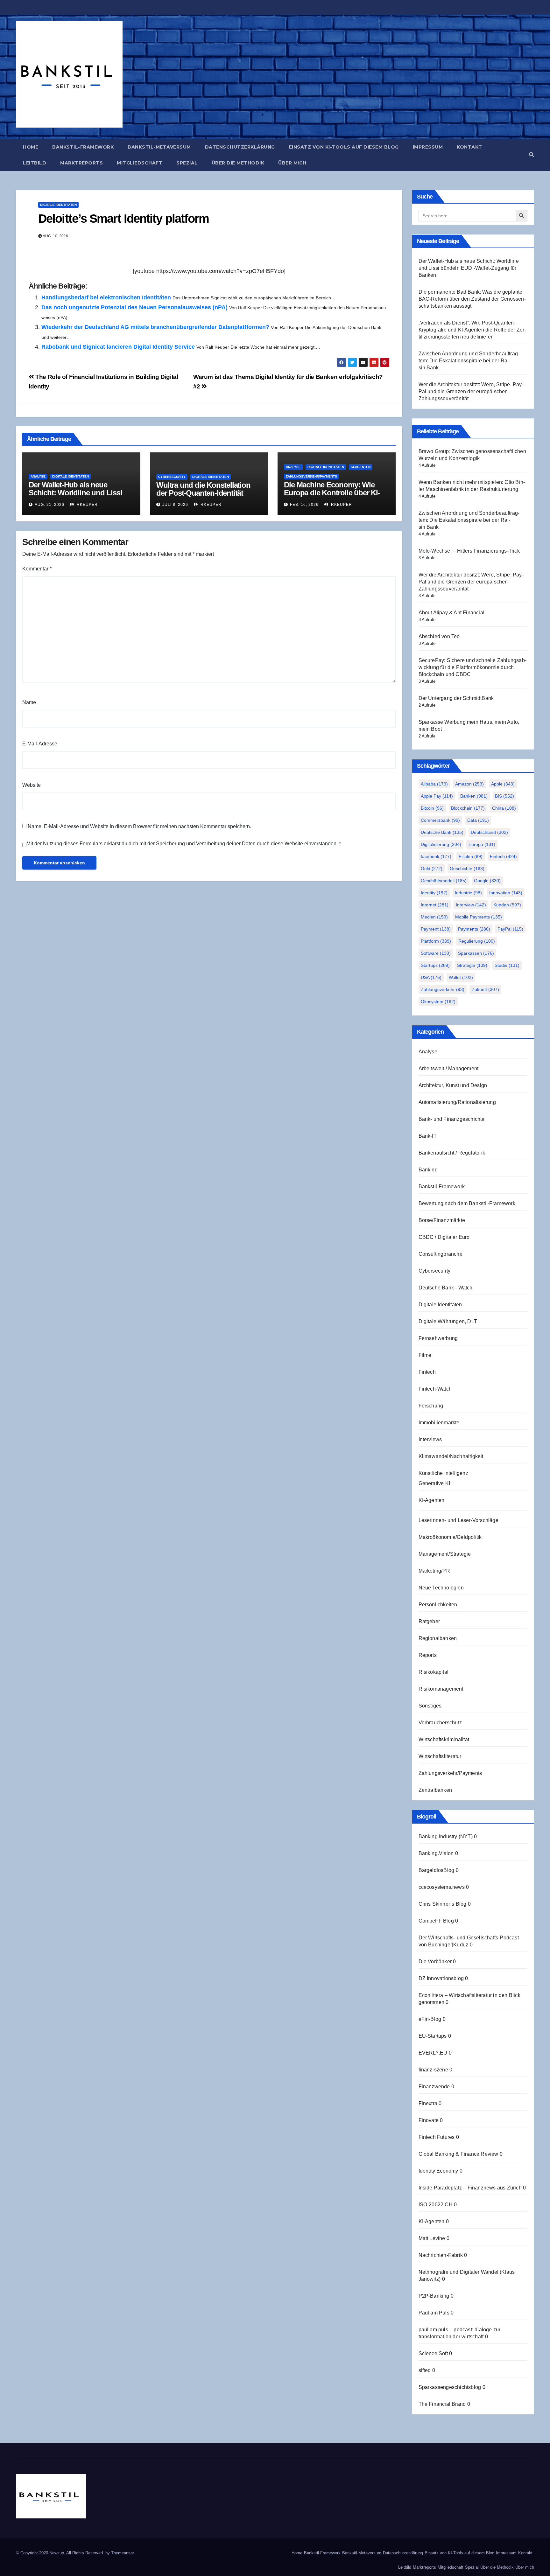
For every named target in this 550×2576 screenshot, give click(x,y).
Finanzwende (434, 2087)
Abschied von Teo (439, 636)
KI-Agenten (361, 467)
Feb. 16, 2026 (304, 505)
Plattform (436, 941)
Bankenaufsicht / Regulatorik (452, 1153)
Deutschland (489, 832)
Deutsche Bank (442, 832)
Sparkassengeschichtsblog (450, 2387)
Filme (425, 1355)
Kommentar (37, 569)
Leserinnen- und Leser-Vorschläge (458, 1520)
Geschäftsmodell (444, 881)
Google (487, 881)
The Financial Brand (442, 2404)
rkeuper (87, 505)
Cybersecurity (172, 477)
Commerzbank (440, 820)
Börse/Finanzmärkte (442, 1220)
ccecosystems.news (442, 1887)
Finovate (429, 2120)
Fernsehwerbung (438, 1338)
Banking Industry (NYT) (446, 1836)
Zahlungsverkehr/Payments (311, 476)
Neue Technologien (441, 1588)
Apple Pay (437, 796)
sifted (425, 2370)
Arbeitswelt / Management (449, 1068)
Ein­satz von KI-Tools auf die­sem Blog (344, 147)
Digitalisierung (441, 844)
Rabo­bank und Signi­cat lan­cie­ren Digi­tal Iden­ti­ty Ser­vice (118, 347)
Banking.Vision (436, 1853)
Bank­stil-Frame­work (83, 147)
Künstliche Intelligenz (443, 1473)
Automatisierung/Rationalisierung (457, 1102)
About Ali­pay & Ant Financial (452, 613)
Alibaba (434, 784)
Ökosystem (438, 1002)
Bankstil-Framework (442, 1187)
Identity (434, 893)
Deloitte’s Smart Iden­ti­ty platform (123, 219)
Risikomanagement (441, 1689)
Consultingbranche (441, 1254)
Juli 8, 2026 (175, 505)
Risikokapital (434, 1672)
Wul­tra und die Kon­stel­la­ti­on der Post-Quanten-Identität (203, 489)
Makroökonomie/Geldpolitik (450, 1537)
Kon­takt (469, 147)
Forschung (431, 1406)
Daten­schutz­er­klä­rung (240, 147)
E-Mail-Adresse (40, 744)
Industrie (468, 893)
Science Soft (433, 2353)
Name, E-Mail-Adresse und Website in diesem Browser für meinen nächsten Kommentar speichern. (139, 826)
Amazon (469, 784)
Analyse (38, 476)
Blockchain (468, 808)
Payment (436, 929)
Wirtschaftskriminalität (444, 1739)
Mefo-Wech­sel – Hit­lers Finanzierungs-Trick (469, 551)
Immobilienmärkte (439, 1423)
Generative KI (434, 1483)
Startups (435, 965)
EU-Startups (433, 2036)
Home (31, 147)
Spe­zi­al (187, 163)
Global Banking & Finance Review (458, 2154)
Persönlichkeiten (438, 1605)
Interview (471, 905)
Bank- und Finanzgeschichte (452, 1119)
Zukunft (485, 989)
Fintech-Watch (435, 1389)
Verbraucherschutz (440, 1723)
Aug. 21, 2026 (49, 505)
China (504, 808)
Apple (503, 784)
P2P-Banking (434, 2296)
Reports (428, 1655)
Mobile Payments (479, 917)
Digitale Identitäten (58, 205)
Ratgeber (429, 1621)
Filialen (471, 856)
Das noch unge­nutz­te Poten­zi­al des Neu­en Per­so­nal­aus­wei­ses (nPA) (134, 307)
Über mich (292, 163)
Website (32, 785)
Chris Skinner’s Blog (443, 1904)
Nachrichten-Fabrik (441, 2255)
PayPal (510, 929)
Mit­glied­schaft (140, 163)
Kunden (507, 905)
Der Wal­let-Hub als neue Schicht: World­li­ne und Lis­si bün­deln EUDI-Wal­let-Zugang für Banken (77, 497)
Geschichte (467, 869)
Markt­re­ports (81, 163)
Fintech (503, 856)
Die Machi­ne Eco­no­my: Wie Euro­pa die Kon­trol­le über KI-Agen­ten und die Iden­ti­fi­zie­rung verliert (336, 497)
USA (431, 977)
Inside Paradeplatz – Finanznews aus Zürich (470, 2188)
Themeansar (123, 2553)
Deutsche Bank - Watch (446, 1288)
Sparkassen (476, 953)
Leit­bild (35, 163)
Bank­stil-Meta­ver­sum (159, 147)
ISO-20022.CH (436, 2205)
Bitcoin (432, 808)
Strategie (472, 965)
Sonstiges (430, 1706)
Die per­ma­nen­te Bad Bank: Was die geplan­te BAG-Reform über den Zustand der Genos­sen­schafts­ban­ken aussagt (472, 299)
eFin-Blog (430, 2019)
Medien (434, 917)
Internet (435, 905)
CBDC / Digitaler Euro (444, 1237)
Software (436, 953)
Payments (474, 929)
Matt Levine (432, 2238)
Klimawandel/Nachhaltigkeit (451, 1456)
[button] (532, 155)
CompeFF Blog (436, 1921)
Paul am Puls (434, 2313)
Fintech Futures (437, 2137)
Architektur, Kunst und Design (453, 1085)
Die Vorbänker (435, 1962)
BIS (504, 796)
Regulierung (477, 941)
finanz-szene (433, 2070)
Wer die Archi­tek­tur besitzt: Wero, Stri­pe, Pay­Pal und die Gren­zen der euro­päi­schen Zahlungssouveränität (471, 391)
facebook (436, 856)
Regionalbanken (438, 1638)
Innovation (506, 893)
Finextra (428, 2103)
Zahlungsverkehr (443, 989)
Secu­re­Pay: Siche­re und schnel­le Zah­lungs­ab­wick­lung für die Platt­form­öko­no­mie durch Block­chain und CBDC (472, 667)
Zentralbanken (435, 1790)
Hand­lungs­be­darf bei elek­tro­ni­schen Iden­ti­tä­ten (106, 297)
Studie (507, 965)
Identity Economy (438, 2171)
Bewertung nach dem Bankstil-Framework (467, 1203)
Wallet (461, 977)
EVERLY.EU (433, 2053)
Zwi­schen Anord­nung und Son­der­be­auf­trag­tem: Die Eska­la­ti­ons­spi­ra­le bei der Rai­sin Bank (469, 361)
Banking (428, 1170)
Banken (474, 796)
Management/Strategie (445, 1554)
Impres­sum (428, 147)
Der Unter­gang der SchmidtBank (456, 698)
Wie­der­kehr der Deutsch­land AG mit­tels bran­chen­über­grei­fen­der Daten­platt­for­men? (155, 327)
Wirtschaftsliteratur (440, 1756)
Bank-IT (428, 1136)
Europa (482, 844)
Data (478, 820)
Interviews (430, 1439)
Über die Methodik (238, 163)
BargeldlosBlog (437, 1870)
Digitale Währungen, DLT (448, 1321)
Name (29, 702)
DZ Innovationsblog (441, 1978)
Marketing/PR (434, 1571)
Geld (432, 869)
